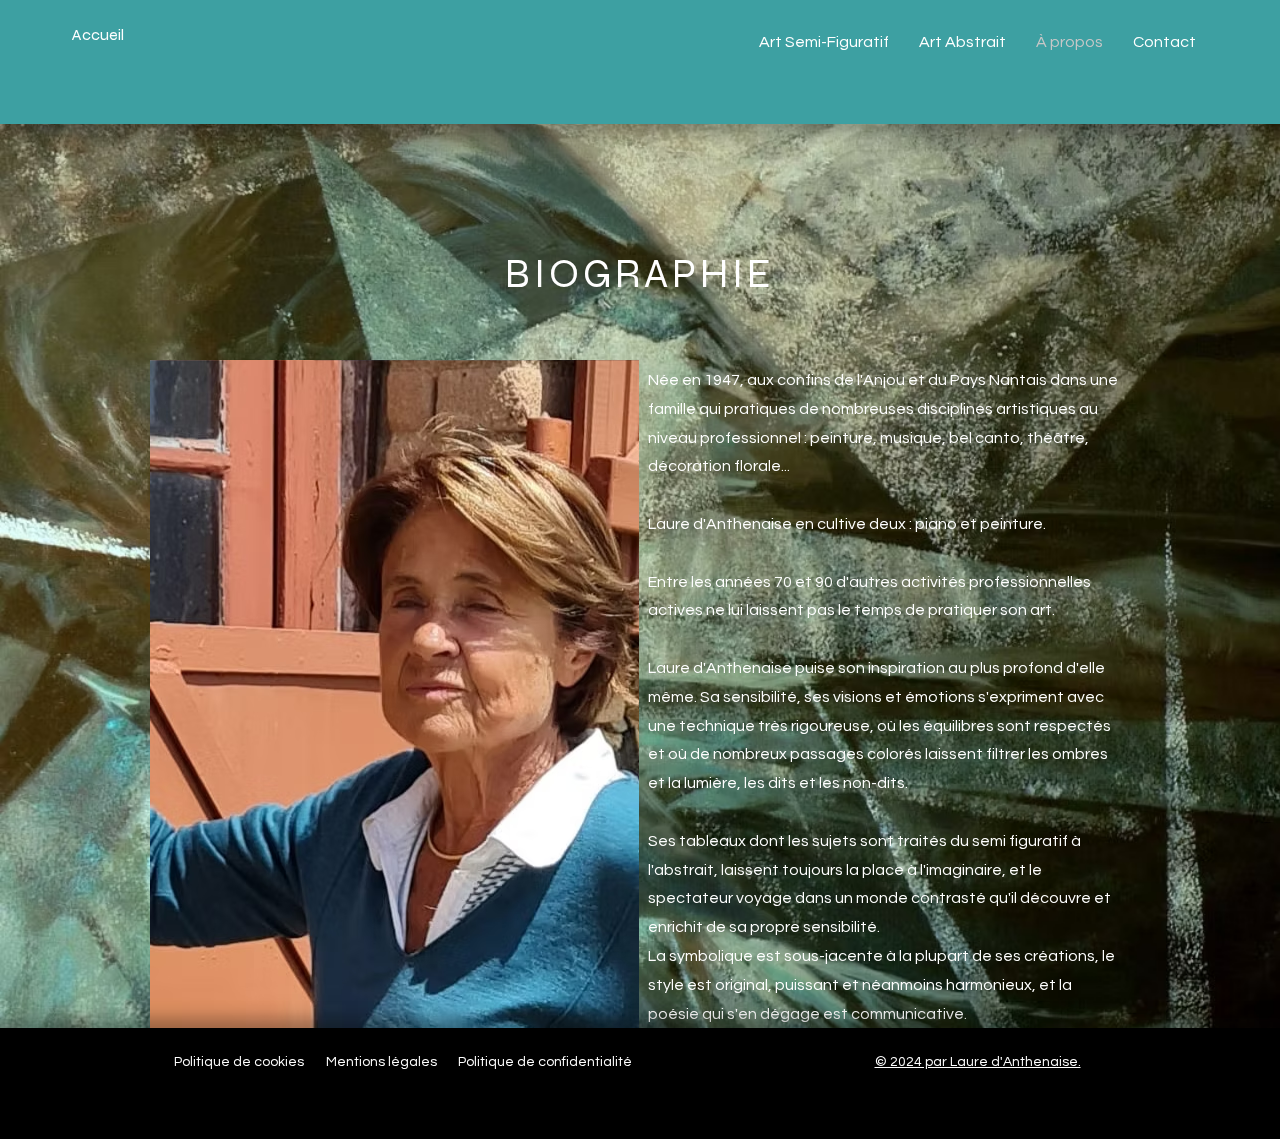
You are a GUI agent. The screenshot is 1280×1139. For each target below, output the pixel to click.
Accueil (98, 34)
